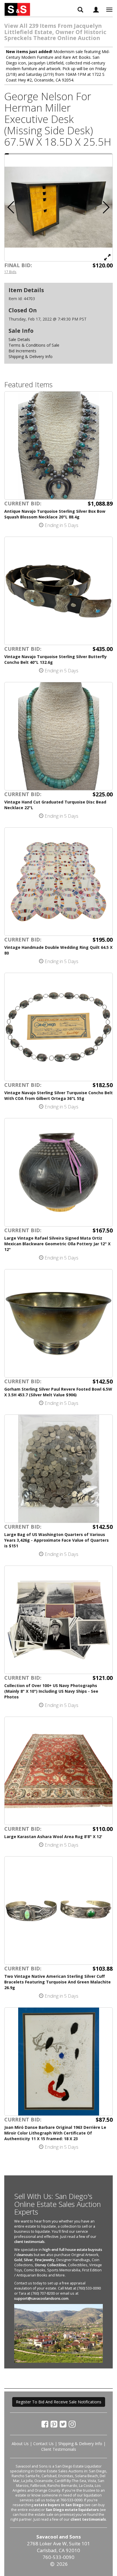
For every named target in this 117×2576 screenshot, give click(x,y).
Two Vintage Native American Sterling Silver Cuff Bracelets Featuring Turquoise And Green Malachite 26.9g (58, 1982)
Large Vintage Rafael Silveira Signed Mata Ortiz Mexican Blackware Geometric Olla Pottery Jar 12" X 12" (57, 1244)
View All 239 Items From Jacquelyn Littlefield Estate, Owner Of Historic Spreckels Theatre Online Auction (55, 32)
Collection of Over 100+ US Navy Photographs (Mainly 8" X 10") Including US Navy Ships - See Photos (51, 1691)
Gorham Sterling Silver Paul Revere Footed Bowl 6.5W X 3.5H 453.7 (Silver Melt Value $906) (58, 1392)
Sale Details (19, 339)
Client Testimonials (59, 2449)
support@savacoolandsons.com (41, 2298)
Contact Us (43, 2444)
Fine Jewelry (45, 2260)
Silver (28, 2260)
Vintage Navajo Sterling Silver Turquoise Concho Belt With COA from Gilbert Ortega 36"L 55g (58, 1096)
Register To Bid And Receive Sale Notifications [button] (59, 2402)
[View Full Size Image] (107, 257)
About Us (20, 2444)
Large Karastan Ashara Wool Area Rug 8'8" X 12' (53, 1837)
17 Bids (10, 272)
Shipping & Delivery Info (31, 356)
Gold (18, 2260)
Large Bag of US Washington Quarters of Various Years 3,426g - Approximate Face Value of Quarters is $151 (57, 1540)
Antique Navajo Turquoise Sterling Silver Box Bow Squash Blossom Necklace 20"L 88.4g (55, 514)
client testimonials (29, 2242)
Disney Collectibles (50, 2265)
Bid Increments (22, 351)
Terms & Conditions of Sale (34, 345)
